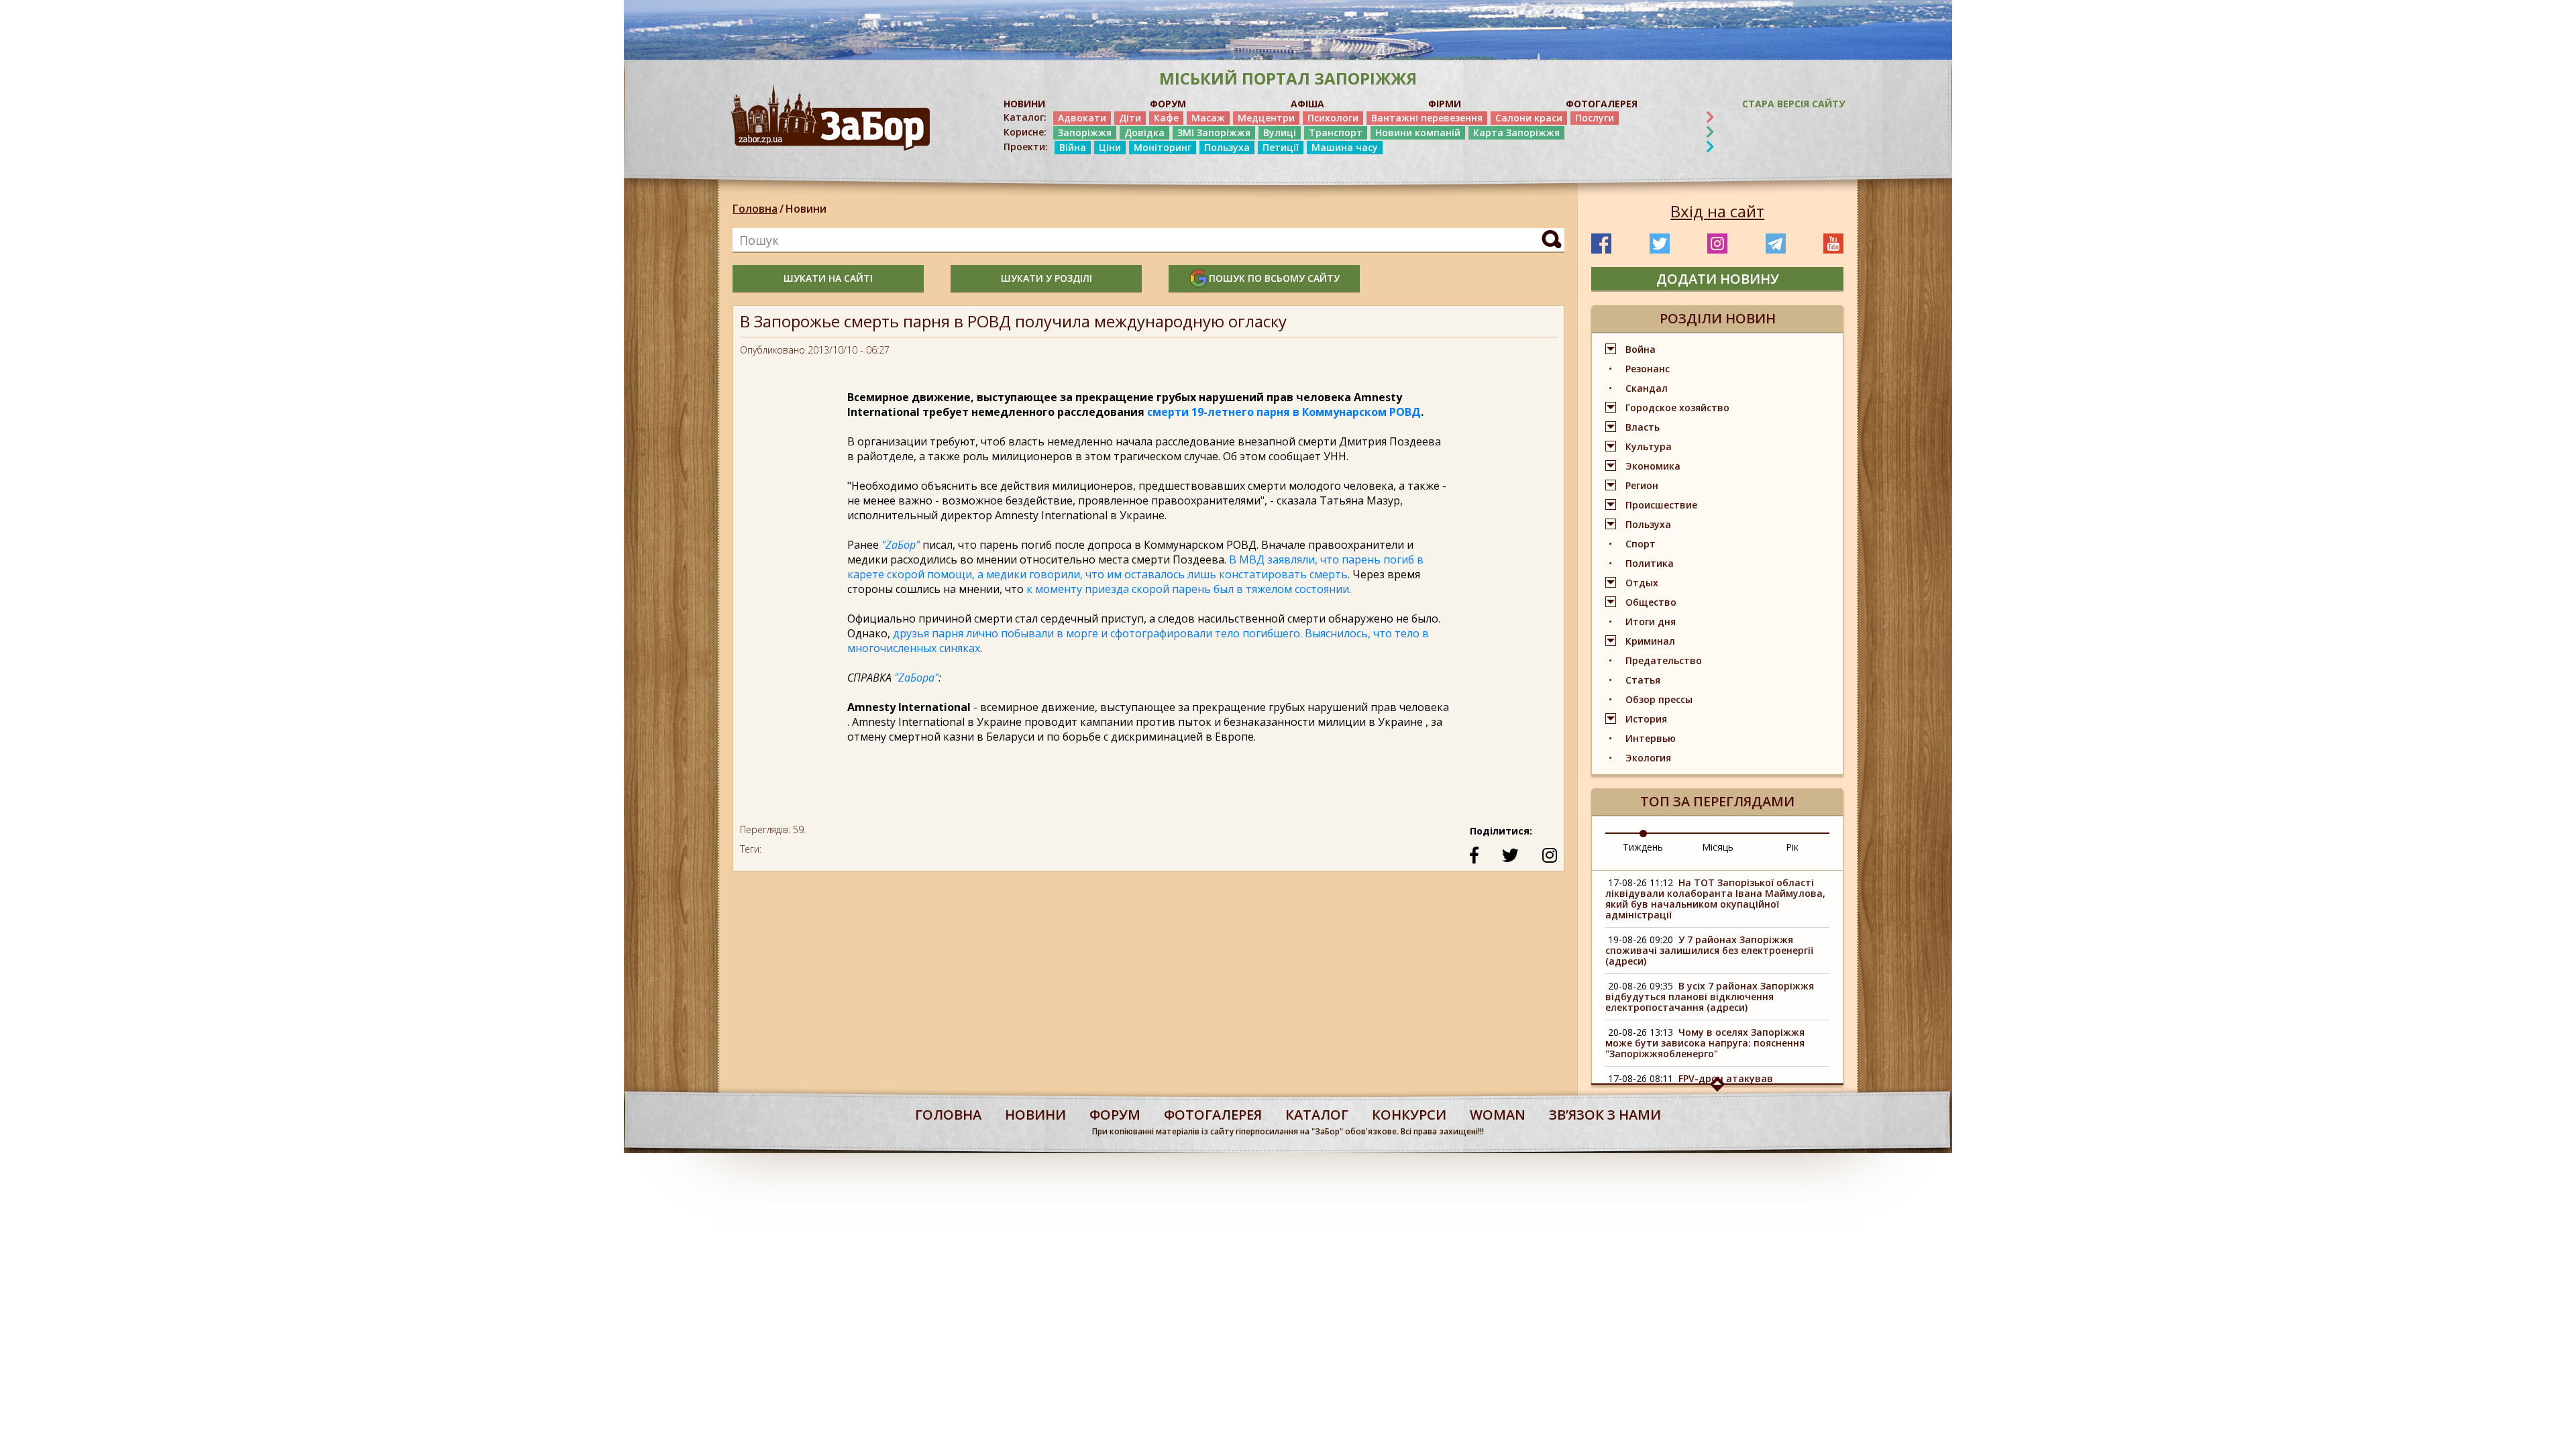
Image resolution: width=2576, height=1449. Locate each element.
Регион (1642, 485)
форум (1115, 1115)
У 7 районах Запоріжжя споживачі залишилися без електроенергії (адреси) (1709, 950)
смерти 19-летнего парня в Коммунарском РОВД (1284, 412)
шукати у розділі (1046, 278)
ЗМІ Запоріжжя (1214, 132)
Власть (1643, 427)
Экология (1648, 758)
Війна (1073, 147)
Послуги (1595, 118)
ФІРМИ (1445, 104)
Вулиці (1280, 132)
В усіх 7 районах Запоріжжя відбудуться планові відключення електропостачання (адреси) (1710, 997)
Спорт (1641, 544)
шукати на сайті (828, 278)
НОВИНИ (1024, 104)
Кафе (1166, 118)
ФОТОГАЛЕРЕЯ (1602, 104)
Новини (806, 209)
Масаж (1208, 118)
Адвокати (1082, 118)
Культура (1649, 446)
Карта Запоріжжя (1516, 132)
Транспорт (1336, 132)
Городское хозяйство (1677, 408)
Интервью (1651, 738)
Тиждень (1643, 847)
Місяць (1718, 847)
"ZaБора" (916, 678)
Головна (755, 209)
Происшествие (1661, 505)
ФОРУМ (1168, 104)
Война (1641, 349)
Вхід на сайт (1717, 211)
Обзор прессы (1659, 699)
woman (1498, 1115)
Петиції (1281, 147)
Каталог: (1025, 117)
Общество (1651, 602)
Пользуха (1227, 147)
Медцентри (1266, 118)
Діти (1130, 118)
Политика (1650, 563)
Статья (1643, 680)
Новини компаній (1418, 132)
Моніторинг (1163, 147)
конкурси (1409, 1115)
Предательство (1664, 660)
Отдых (1642, 583)
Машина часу (1345, 147)
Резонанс (1648, 369)
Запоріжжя (1085, 132)
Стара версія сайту (1793, 104)
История (1646, 719)
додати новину (1718, 279)
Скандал (1647, 388)
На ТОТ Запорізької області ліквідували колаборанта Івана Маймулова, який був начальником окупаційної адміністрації (1715, 899)
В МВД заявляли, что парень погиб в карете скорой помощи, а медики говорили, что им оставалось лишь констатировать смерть (1135, 567)
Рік (1792, 847)
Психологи (1333, 118)
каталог (1317, 1115)
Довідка (1144, 132)
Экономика (1653, 466)
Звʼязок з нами (1605, 1115)
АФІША (1307, 104)
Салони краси (1529, 118)
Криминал (1650, 641)
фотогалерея (1213, 1115)
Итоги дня (1651, 622)
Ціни (1110, 147)
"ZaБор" (901, 545)
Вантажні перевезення (1427, 118)
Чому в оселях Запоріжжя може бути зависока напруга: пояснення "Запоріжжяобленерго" (1705, 1043)
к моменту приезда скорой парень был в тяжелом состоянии (1188, 589)
